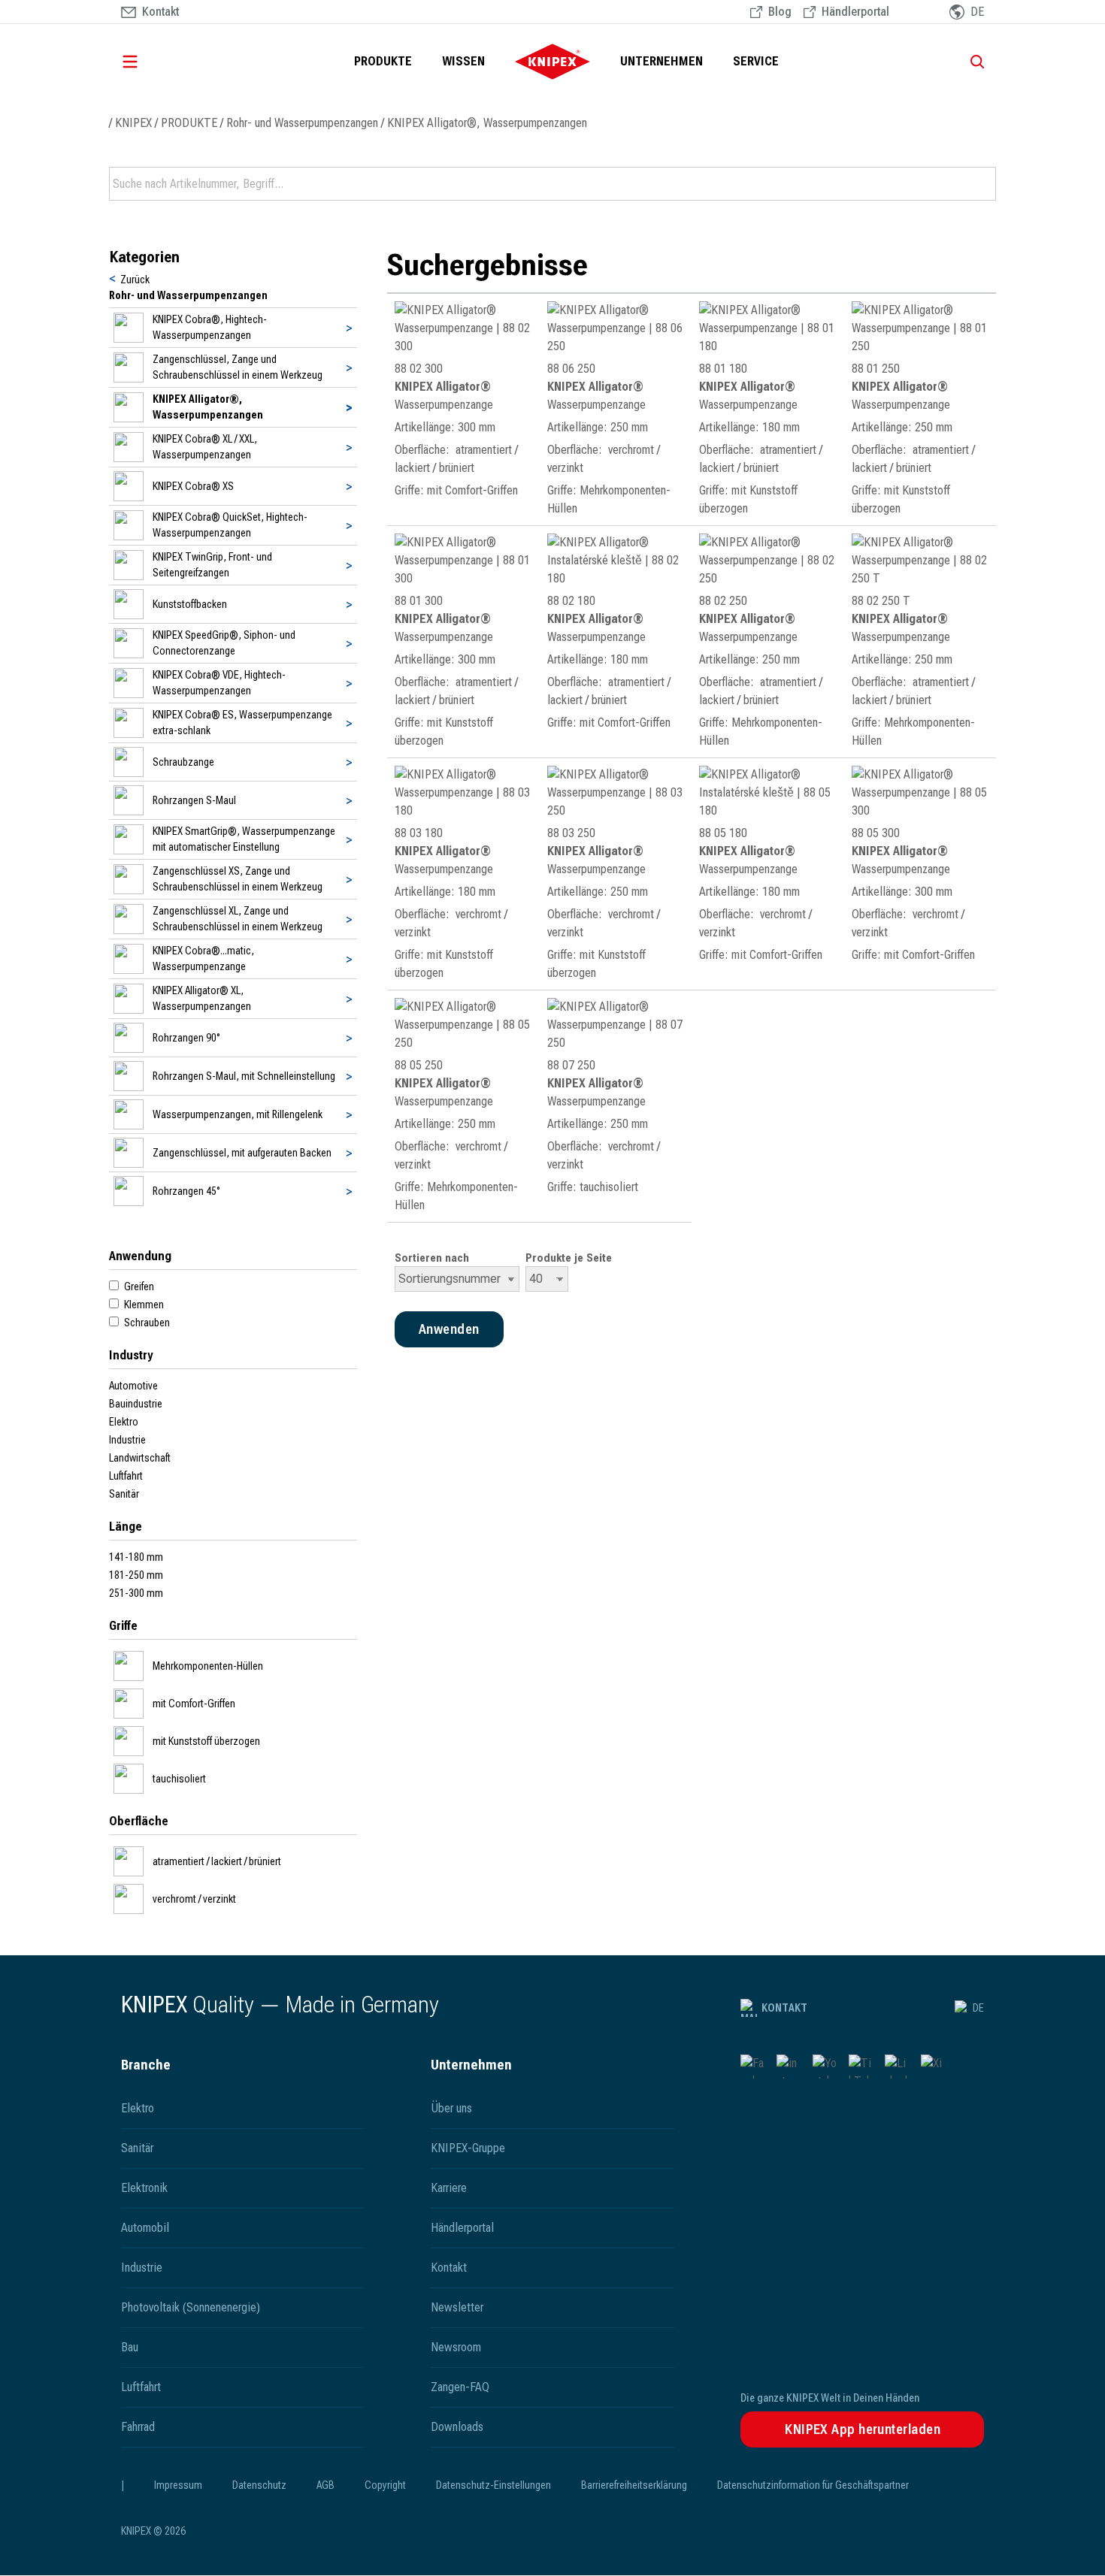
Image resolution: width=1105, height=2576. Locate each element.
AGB (325, 2485)
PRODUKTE (383, 61)
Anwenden (983, 184)
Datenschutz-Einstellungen (493, 2485)
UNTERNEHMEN (661, 61)
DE (978, 2008)
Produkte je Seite (569, 1258)
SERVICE (756, 61)
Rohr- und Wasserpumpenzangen (302, 123)
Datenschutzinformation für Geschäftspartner (813, 2485)
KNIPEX (133, 123)
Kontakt (784, 2008)
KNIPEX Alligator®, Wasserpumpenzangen (487, 123)
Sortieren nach (432, 1258)
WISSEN (463, 61)
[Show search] (972, 62)
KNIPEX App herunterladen (863, 2429)
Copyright (385, 2485)
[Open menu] (151, 62)
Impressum (178, 2485)
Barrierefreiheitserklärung (634, 2485)
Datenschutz (259, 2485)
